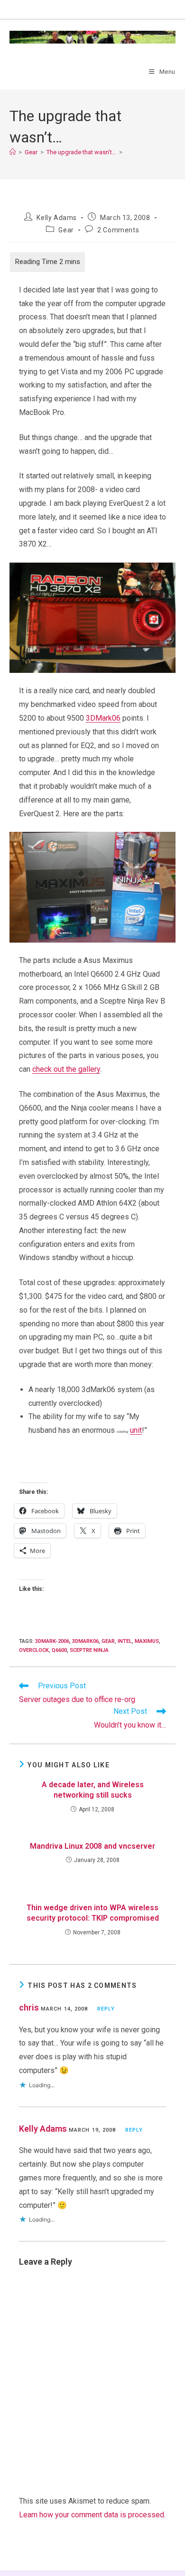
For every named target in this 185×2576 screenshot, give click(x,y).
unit (136, 1430)
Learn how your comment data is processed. (92, 2515)
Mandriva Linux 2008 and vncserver (92, 1846)
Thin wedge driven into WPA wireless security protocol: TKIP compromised (93, 1913)
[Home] (13, 152)
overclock (34, 1650)
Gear (66, 230)
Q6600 (59, 1650)
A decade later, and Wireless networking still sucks (93, 1790)
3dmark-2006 (52, 1641)
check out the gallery (66, 1069)
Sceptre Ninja (89, 1650)
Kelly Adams (57, 218)
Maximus (147, 1641)
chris (29, 2007)
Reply (106, 2009)
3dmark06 (85, 1641)
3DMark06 (103, 718)
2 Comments (118, 230)
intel (125, 1641)
